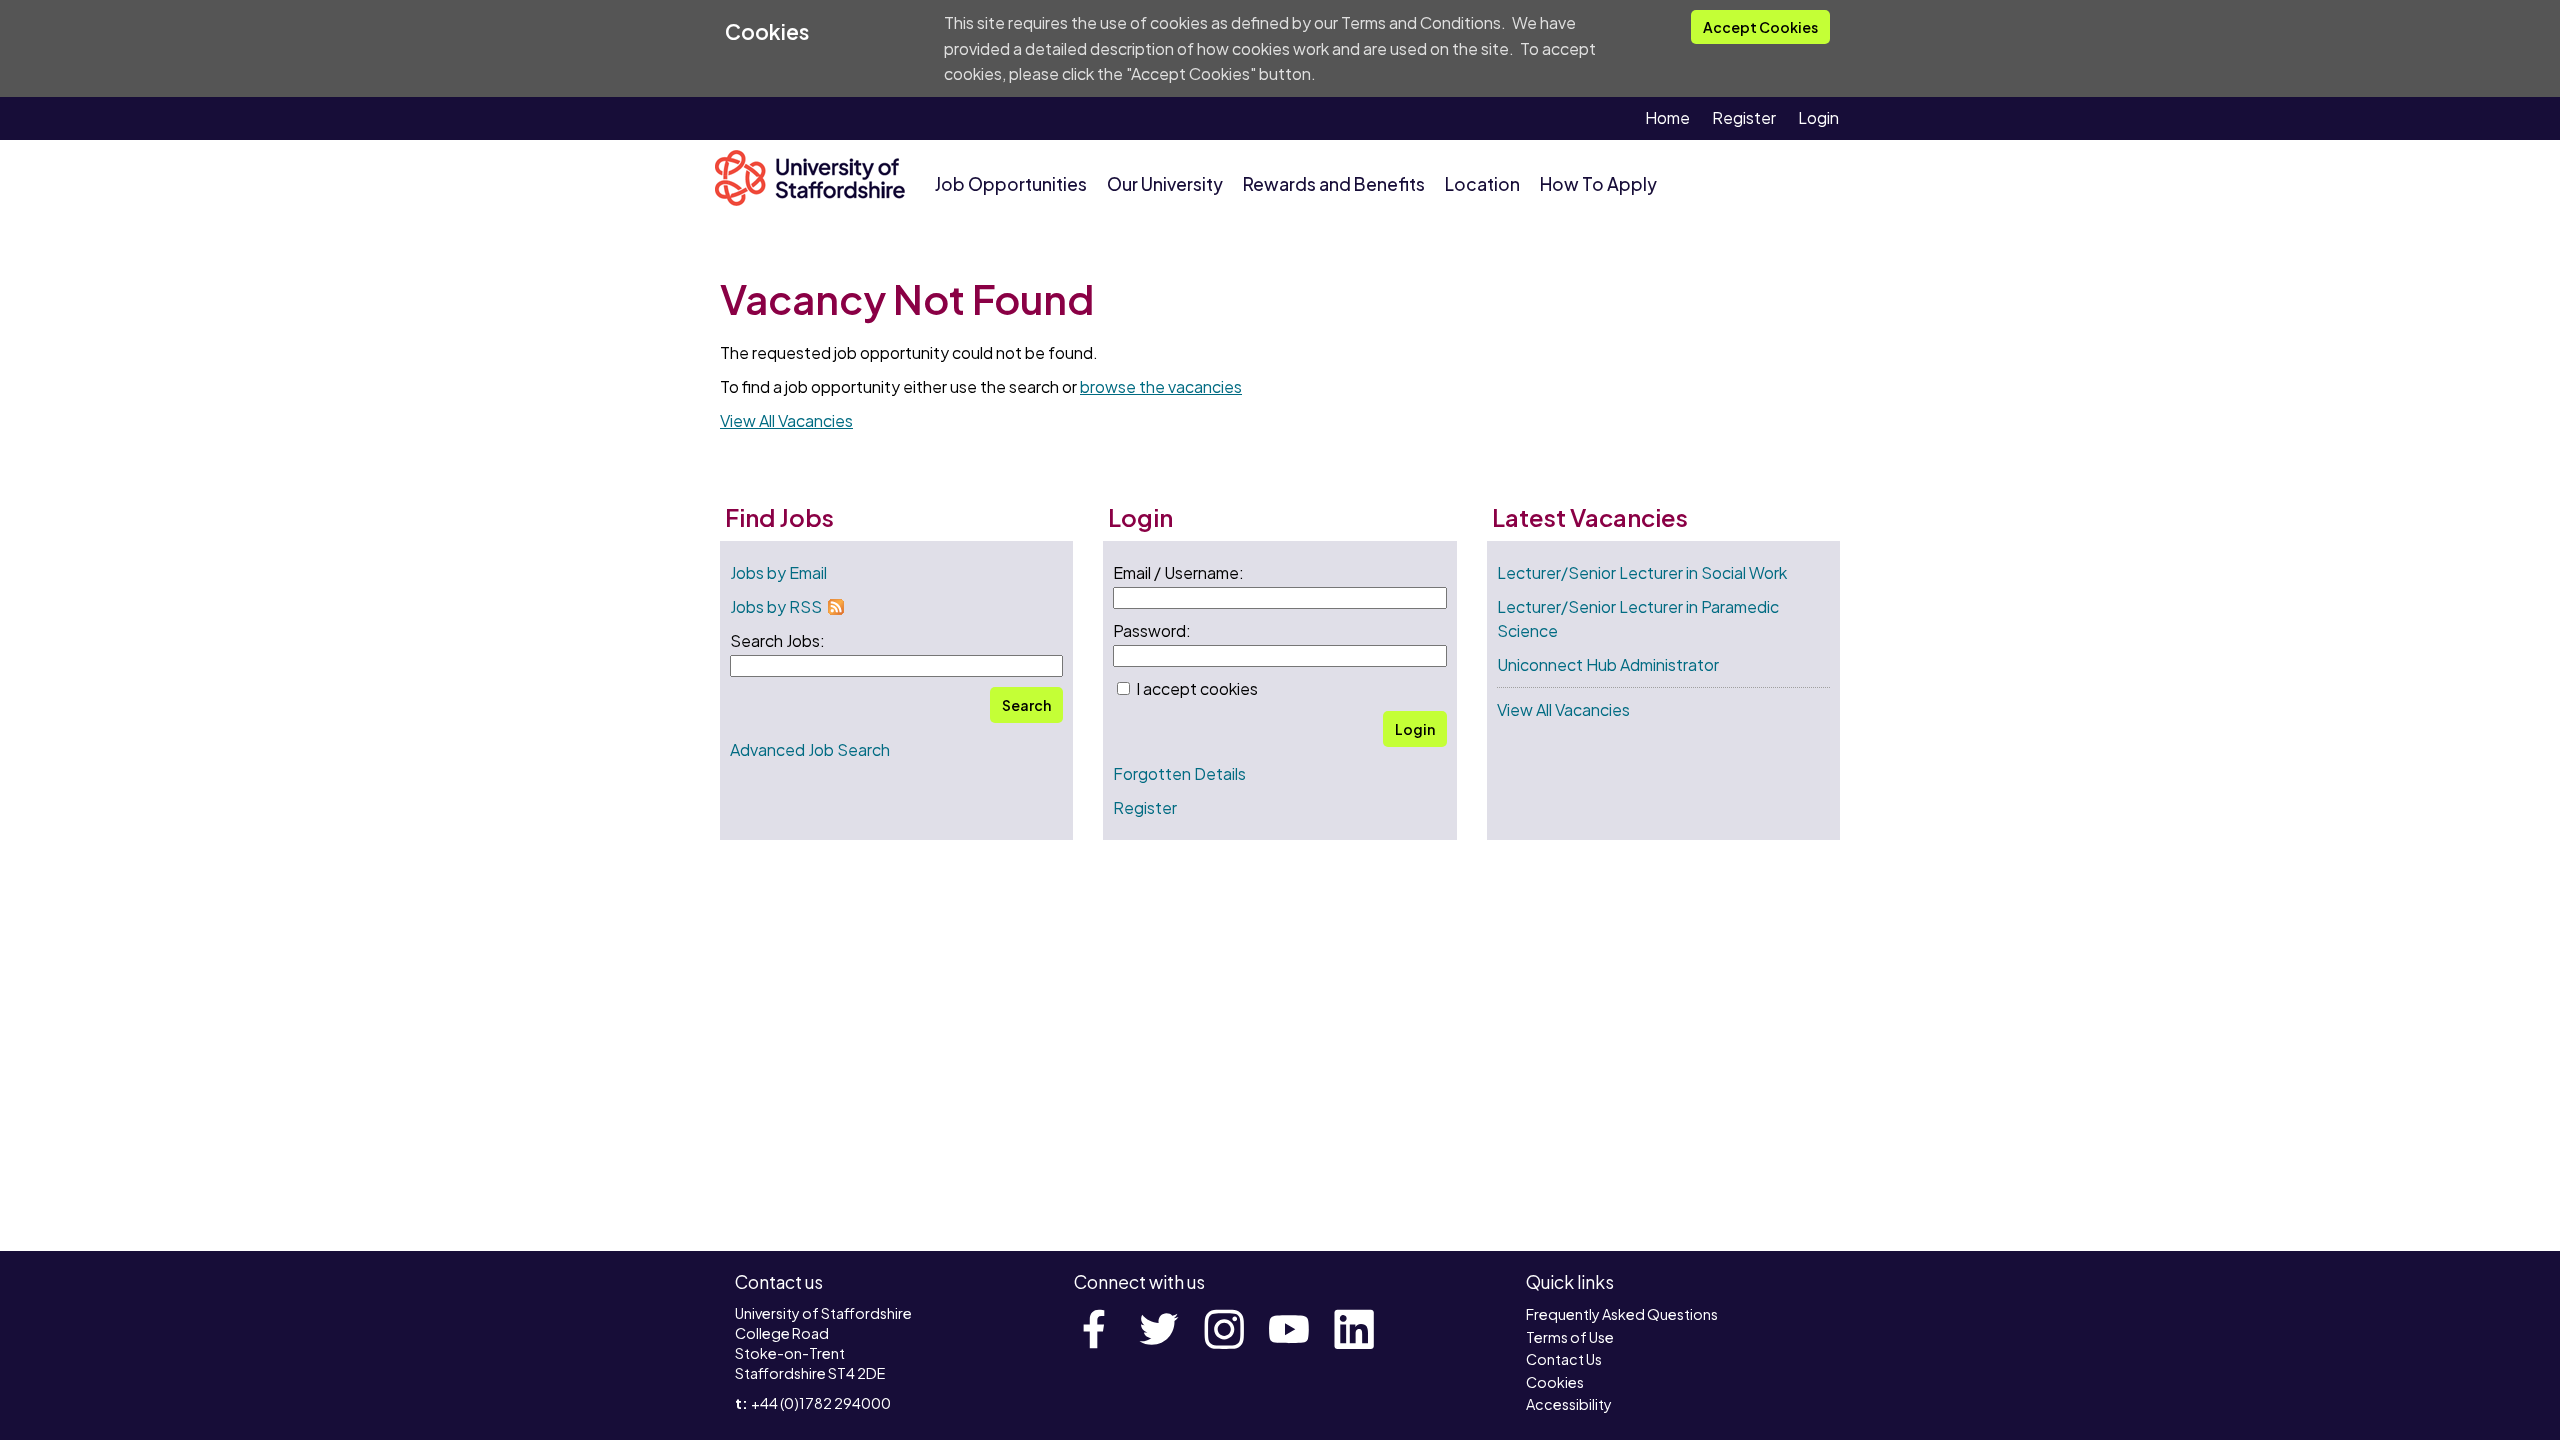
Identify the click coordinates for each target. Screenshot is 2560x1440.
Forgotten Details (1179, 773)
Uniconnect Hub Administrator (1608, 664)
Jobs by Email (778, 572)
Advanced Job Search (810, 749)
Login (1818, 117)
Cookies (1555, 1382)
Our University (1165, 184)
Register (1744, 117)
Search (1026, 705)
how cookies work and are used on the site (1353, 48)
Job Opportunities (1011, 184)
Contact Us (1564, 1359)
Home (1667, 117)
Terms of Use (1570, 1337)
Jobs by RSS (776, 606)
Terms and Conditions (1421, 22)
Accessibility (1569, 1404)
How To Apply (1598, 184)
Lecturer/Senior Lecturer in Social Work (1642, 572)
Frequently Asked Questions (1622, 1314)
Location (1482, 184)
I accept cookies (1195, 688)
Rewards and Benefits (1334, 184)
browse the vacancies (1161, 386)
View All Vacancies (786, 420)
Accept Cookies (1760, 27)
